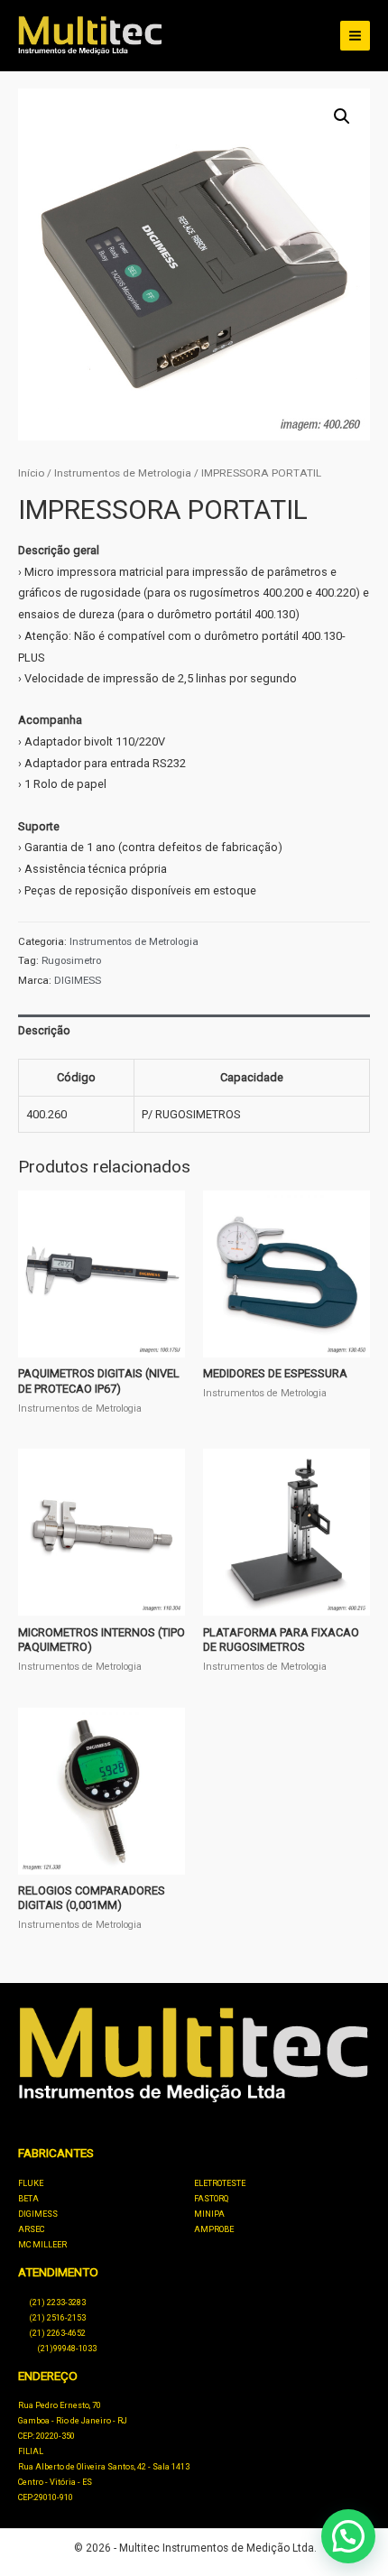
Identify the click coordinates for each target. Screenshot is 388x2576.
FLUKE (31, 2183)
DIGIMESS (78, 980)
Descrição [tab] (44, 1030)
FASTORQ (211, 2199)
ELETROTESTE (220, 2183)
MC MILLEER (42, 2245)
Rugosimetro (71, 960)
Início (31, 473)
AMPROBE (214, 2229)
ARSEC (31, 2229)
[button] (342, 116)
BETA (28, 2199)
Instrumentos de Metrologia (123, 473)
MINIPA (209, 2214)
